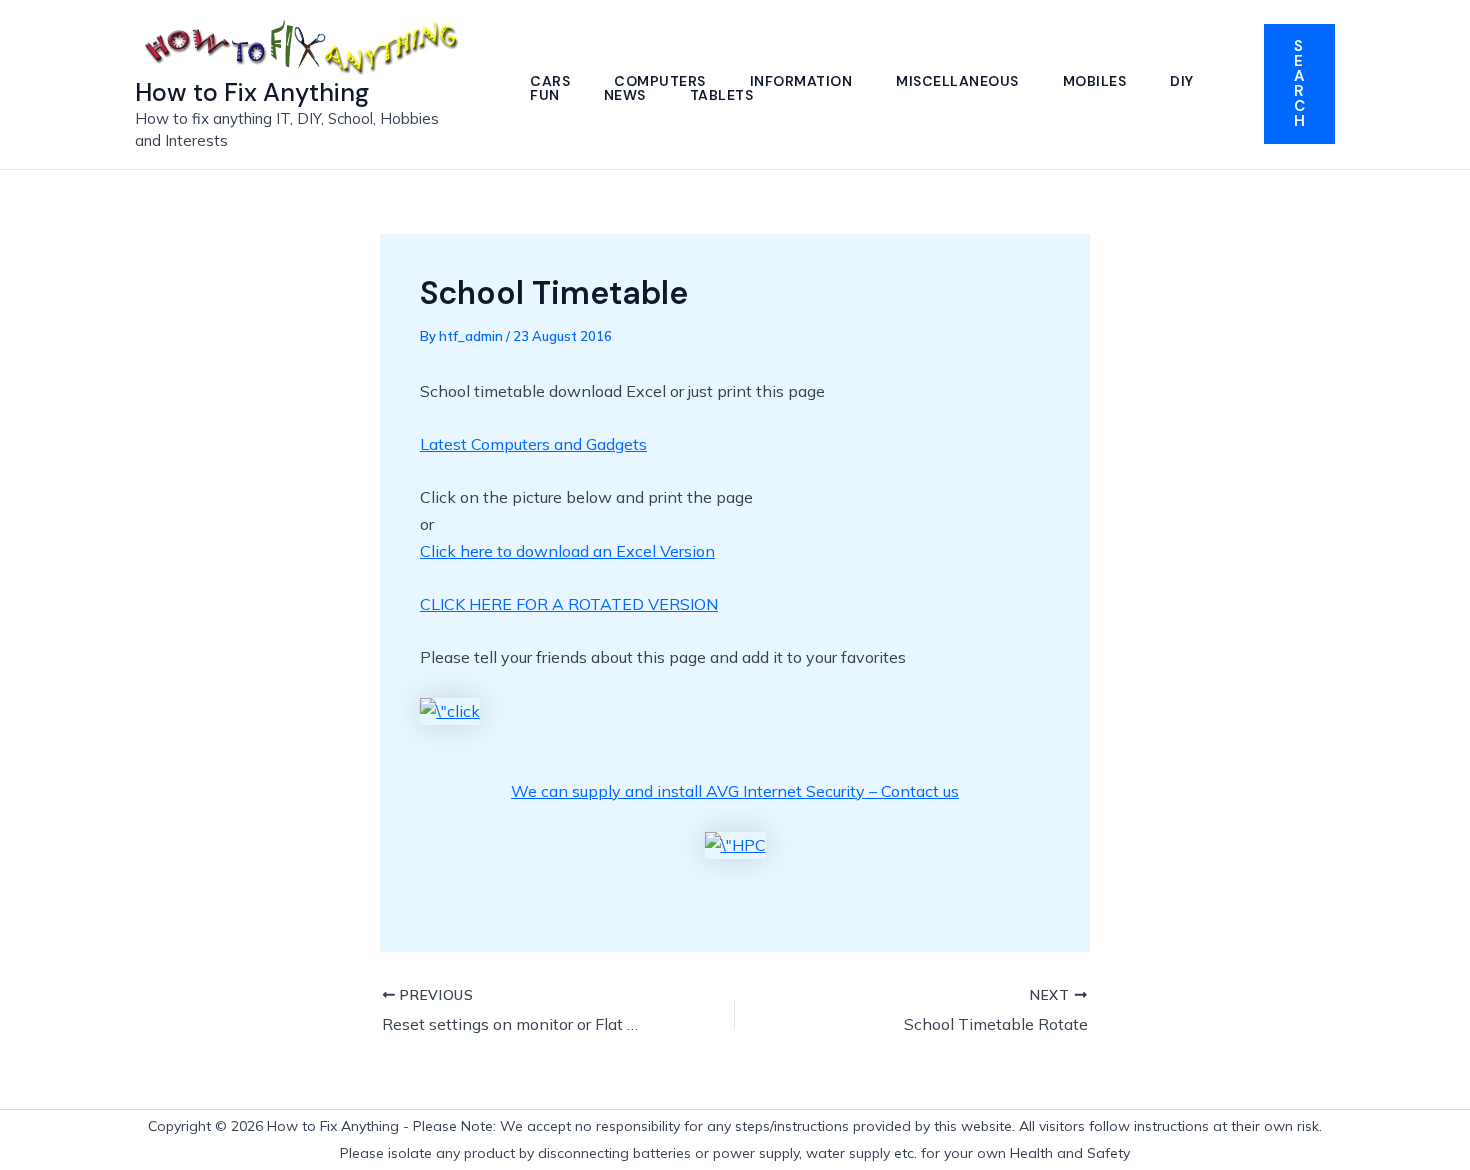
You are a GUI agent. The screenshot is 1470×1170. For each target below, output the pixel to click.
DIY (1182, 81)
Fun (545, 95)
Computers (660, 81)
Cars (550, 81)
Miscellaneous (957, 81)
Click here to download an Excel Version (567, 551)
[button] (1299, 84)
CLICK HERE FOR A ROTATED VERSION (569, 604)
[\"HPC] (735, 844)
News (625, 95)
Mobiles (1095, 81)
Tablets (722, 95)
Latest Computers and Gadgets (533, 444)
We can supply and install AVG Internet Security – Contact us (735, 791)
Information (801, 81)
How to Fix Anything (252, 92)
